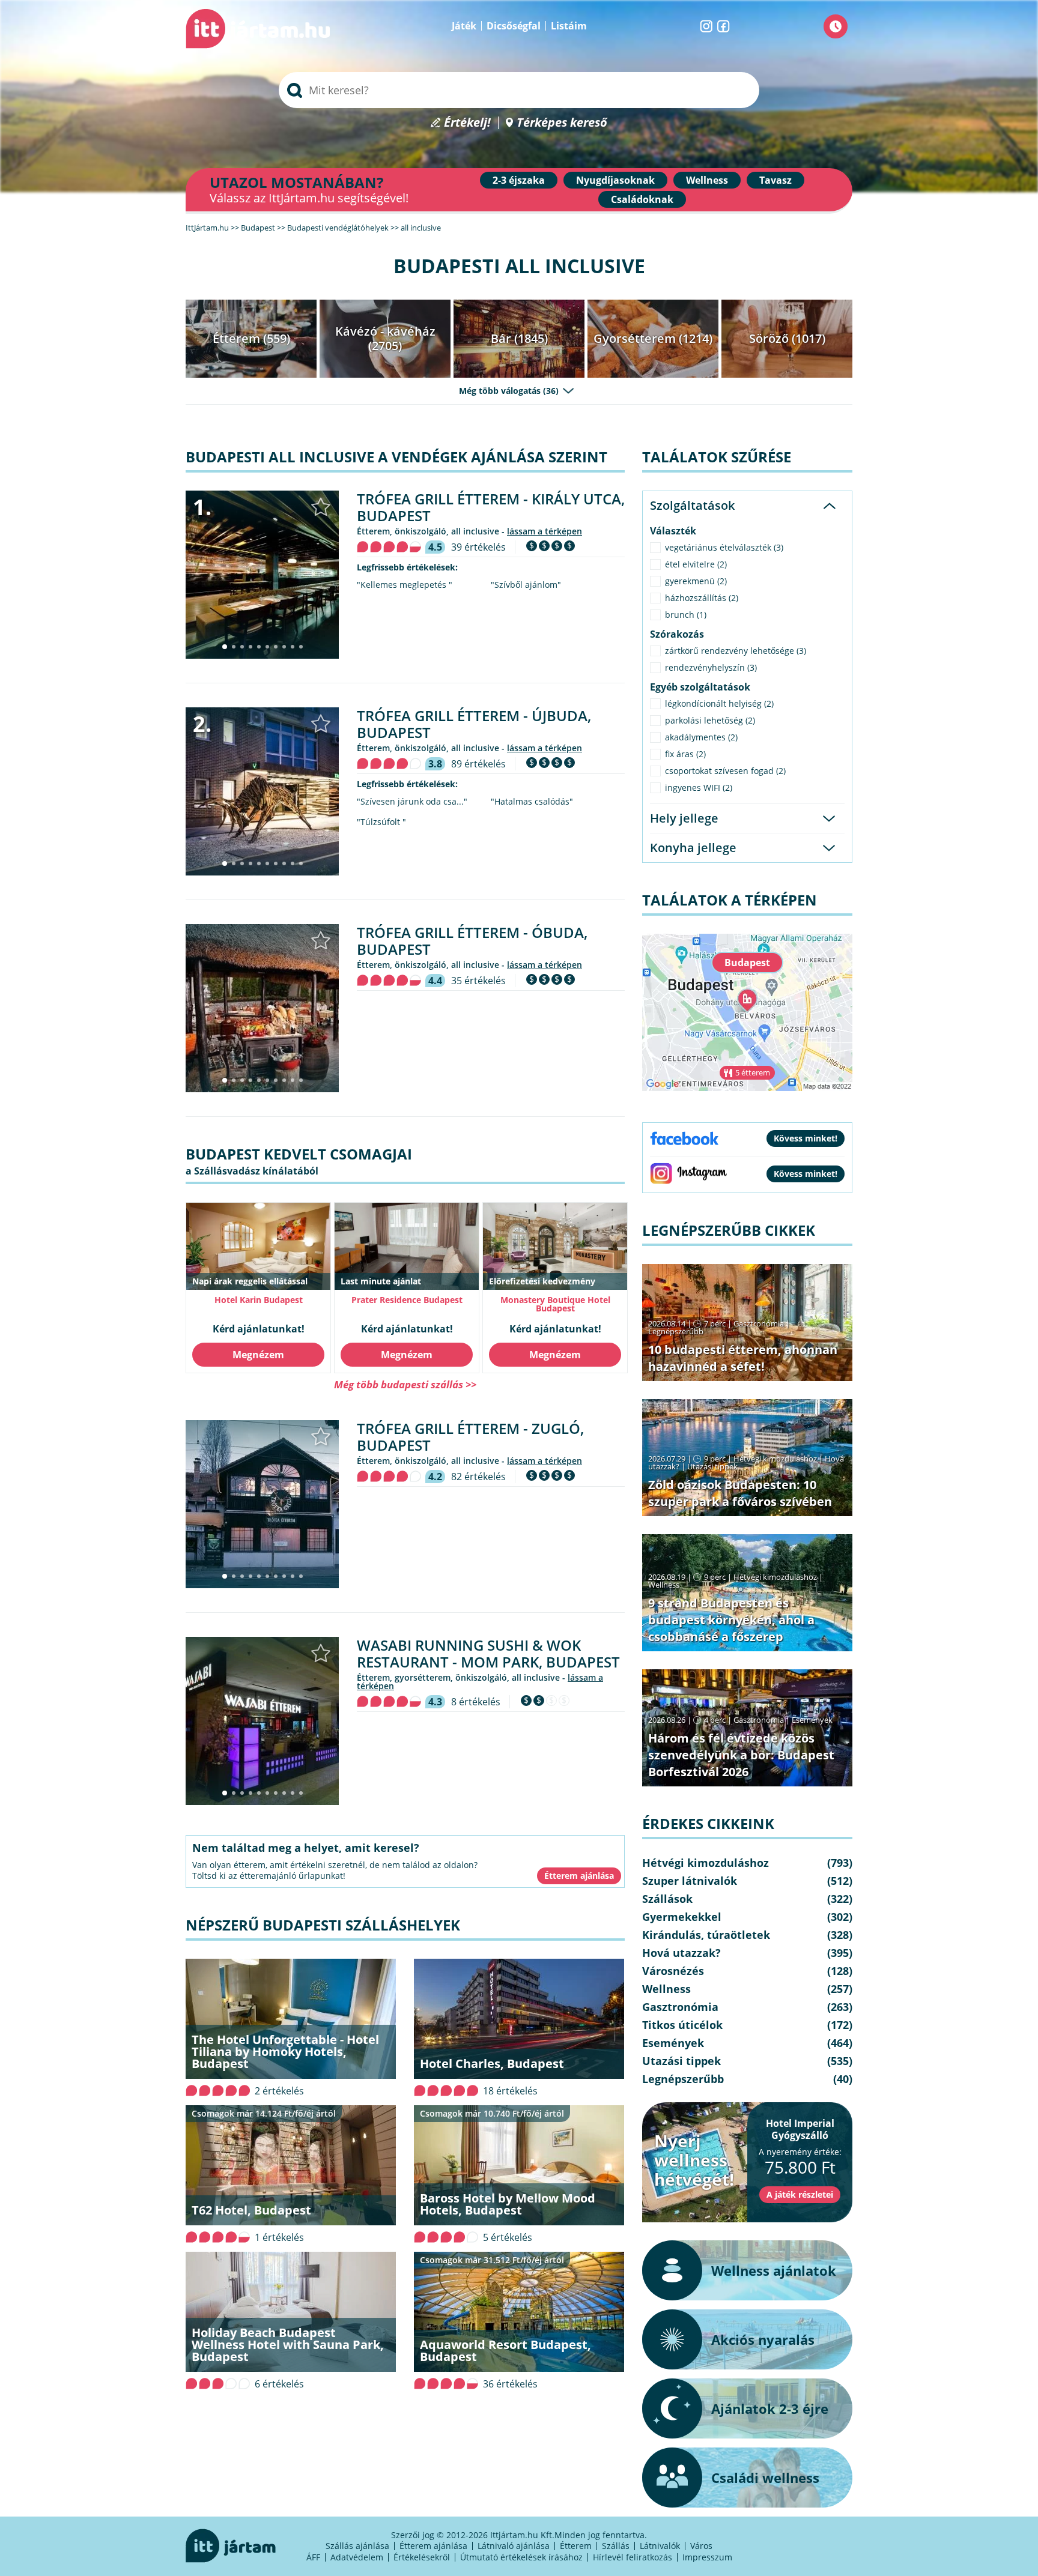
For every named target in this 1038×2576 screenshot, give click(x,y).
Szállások (667, 1899)
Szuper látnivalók (690, 1881)
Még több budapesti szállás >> (405, 1384)
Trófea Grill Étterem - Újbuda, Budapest (474, 724)
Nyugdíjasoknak (615, 180)
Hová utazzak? (681, 1953)
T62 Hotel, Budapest (251, 2210)
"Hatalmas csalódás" (532, 802)
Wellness (707, 180)
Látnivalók (660, 2546)
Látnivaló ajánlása (514, 2546)
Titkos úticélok (682, 2025)
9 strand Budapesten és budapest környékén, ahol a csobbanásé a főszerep (731, 1620)
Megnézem (258, 1355)
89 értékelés (478, 764)
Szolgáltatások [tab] (692, 505)
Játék (464, 26)
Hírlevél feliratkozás (633, 2557)
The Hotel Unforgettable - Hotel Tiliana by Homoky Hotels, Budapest (285, 2051)
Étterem (576, 2546)
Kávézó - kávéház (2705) (385, 338)
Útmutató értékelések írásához (521, 2557)
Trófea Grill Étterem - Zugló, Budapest (470, 1437)
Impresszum (707, 2557)
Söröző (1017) (787, 338)
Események (812, 1720)
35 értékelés (478, 981)
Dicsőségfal (514, 26)
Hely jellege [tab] (684, 818)
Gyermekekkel (682, 1917)
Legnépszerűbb (676, 1331)
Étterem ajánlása (433, 2546)
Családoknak (642, 199)
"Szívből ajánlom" (526, 585)
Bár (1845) (519, 338)
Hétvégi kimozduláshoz (775, 1459)
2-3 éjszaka (519, 180)
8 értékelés (476, 1702)
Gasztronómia (759, 1323)
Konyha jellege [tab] (693, 848)
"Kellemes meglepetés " (405, 585)
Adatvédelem (357, 2557)
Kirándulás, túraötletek (706, 1935)
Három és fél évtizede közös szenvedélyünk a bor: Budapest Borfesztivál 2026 (741, 1755)
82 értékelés (478, 1477)
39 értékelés (478, 547)
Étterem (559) (251, 338)
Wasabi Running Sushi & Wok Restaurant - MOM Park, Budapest (488, 1653)
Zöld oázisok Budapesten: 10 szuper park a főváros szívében (740, 1493)
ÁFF (313, 2557)
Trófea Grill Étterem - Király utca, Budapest (491, 507)
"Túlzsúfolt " (381, 822)
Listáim (569, 26)
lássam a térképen (545, 531)
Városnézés (673, 1971)
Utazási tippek (712, 1466)
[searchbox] (519, 90)
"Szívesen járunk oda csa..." (412, 802)
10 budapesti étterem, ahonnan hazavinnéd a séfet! (743, 1358)
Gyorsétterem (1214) (653, 338)
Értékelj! (467, 123)
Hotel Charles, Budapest (492, 2064)
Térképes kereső (562, 123)
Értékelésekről (422, 2557)
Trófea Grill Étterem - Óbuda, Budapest (472, 941)
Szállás (616, 2546)
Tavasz (775, 180)
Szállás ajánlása (357, 2546)
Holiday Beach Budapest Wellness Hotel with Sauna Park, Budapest (288, 2345)
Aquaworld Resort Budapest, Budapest (505, 2351)
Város (701, 2546)
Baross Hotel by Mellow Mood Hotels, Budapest (508, 2204)
